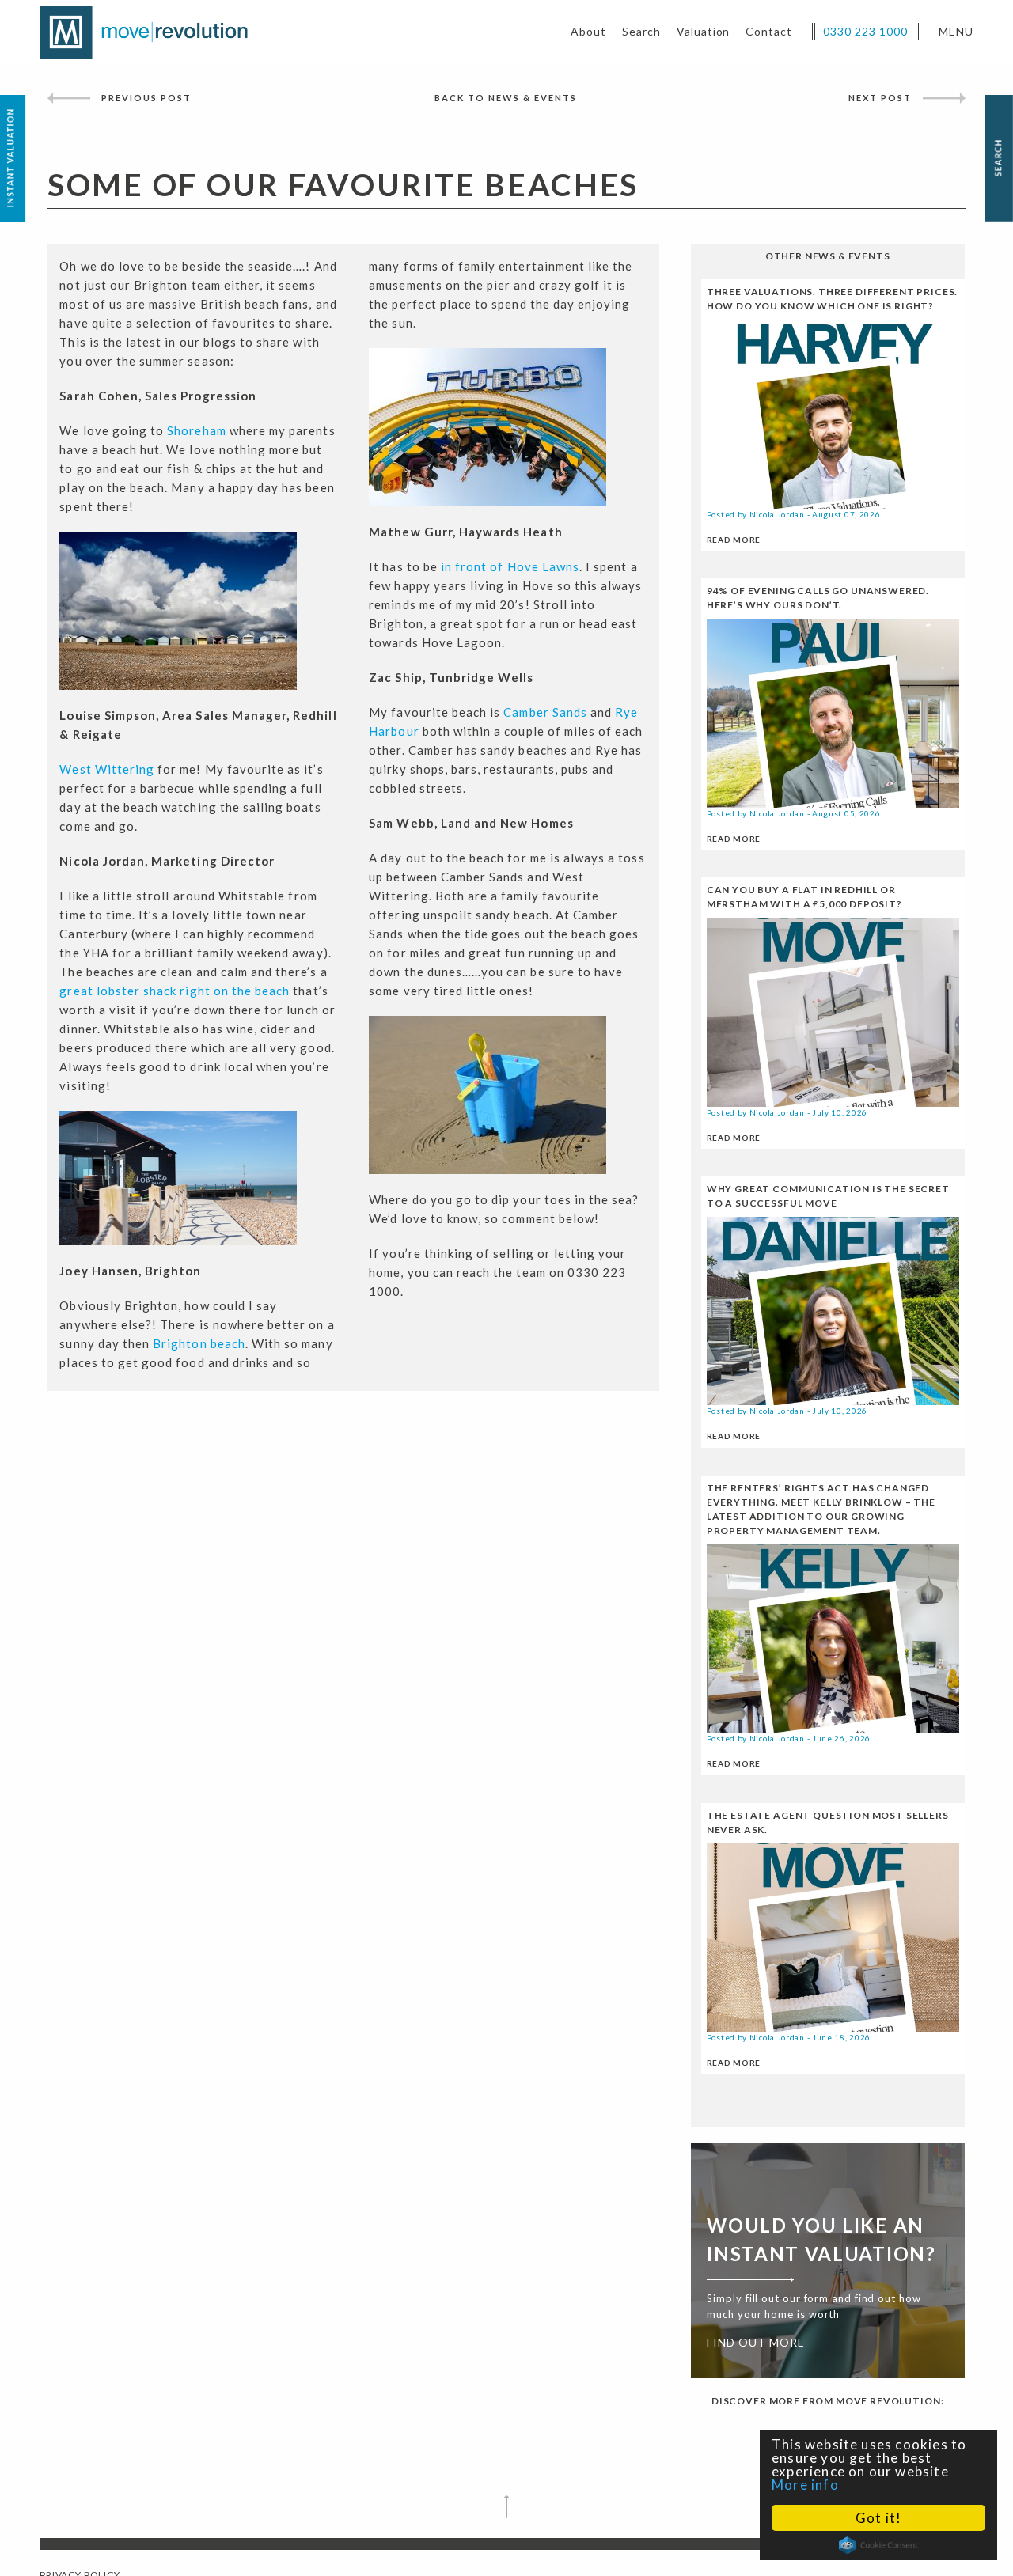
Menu (956, 31)
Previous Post (146, 98)
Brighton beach (199, 1343)
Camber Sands (545, 712)
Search (641, 31)
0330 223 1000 (865, 31)
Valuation (704, 31)
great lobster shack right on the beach (175, 991)
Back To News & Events (506, 98)
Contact (769, 31)
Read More (734, 540)
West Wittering (107, 769)
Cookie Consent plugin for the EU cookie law (878, 2545)
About (588, 31)
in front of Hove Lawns (510, 566)
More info (805, 2485)
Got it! (878, 2518)
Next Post (880, 98)
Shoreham (196, 430)
